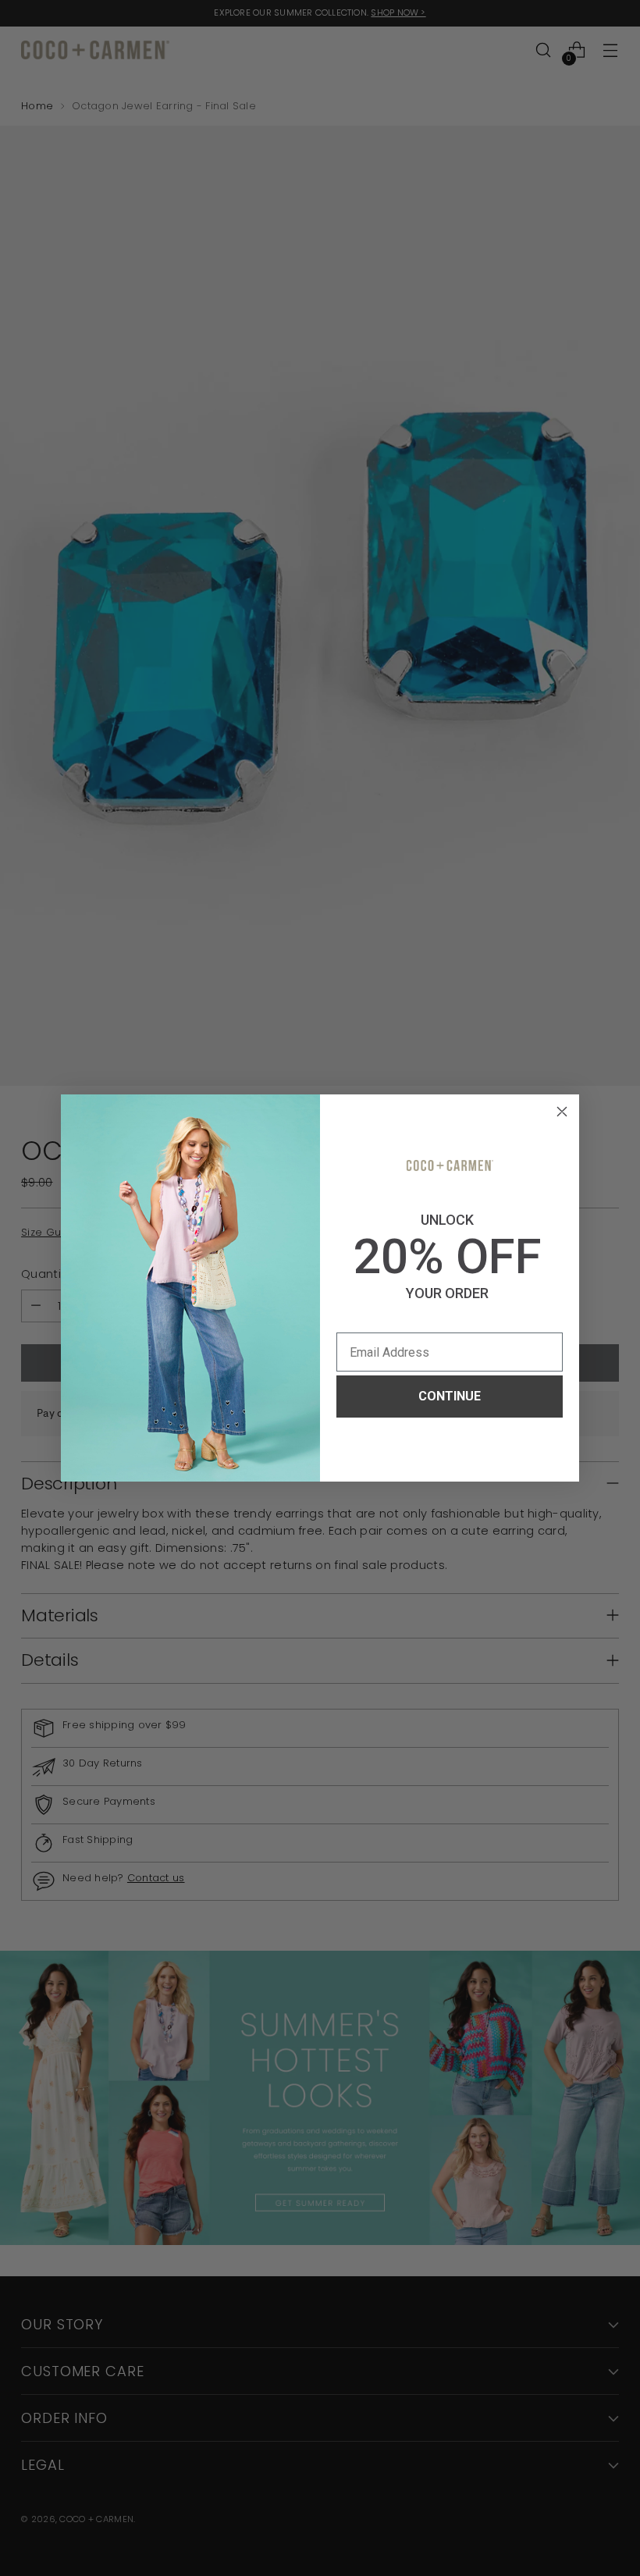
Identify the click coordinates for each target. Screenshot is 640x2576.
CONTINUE (450, 1396)
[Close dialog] (562, 1112)
